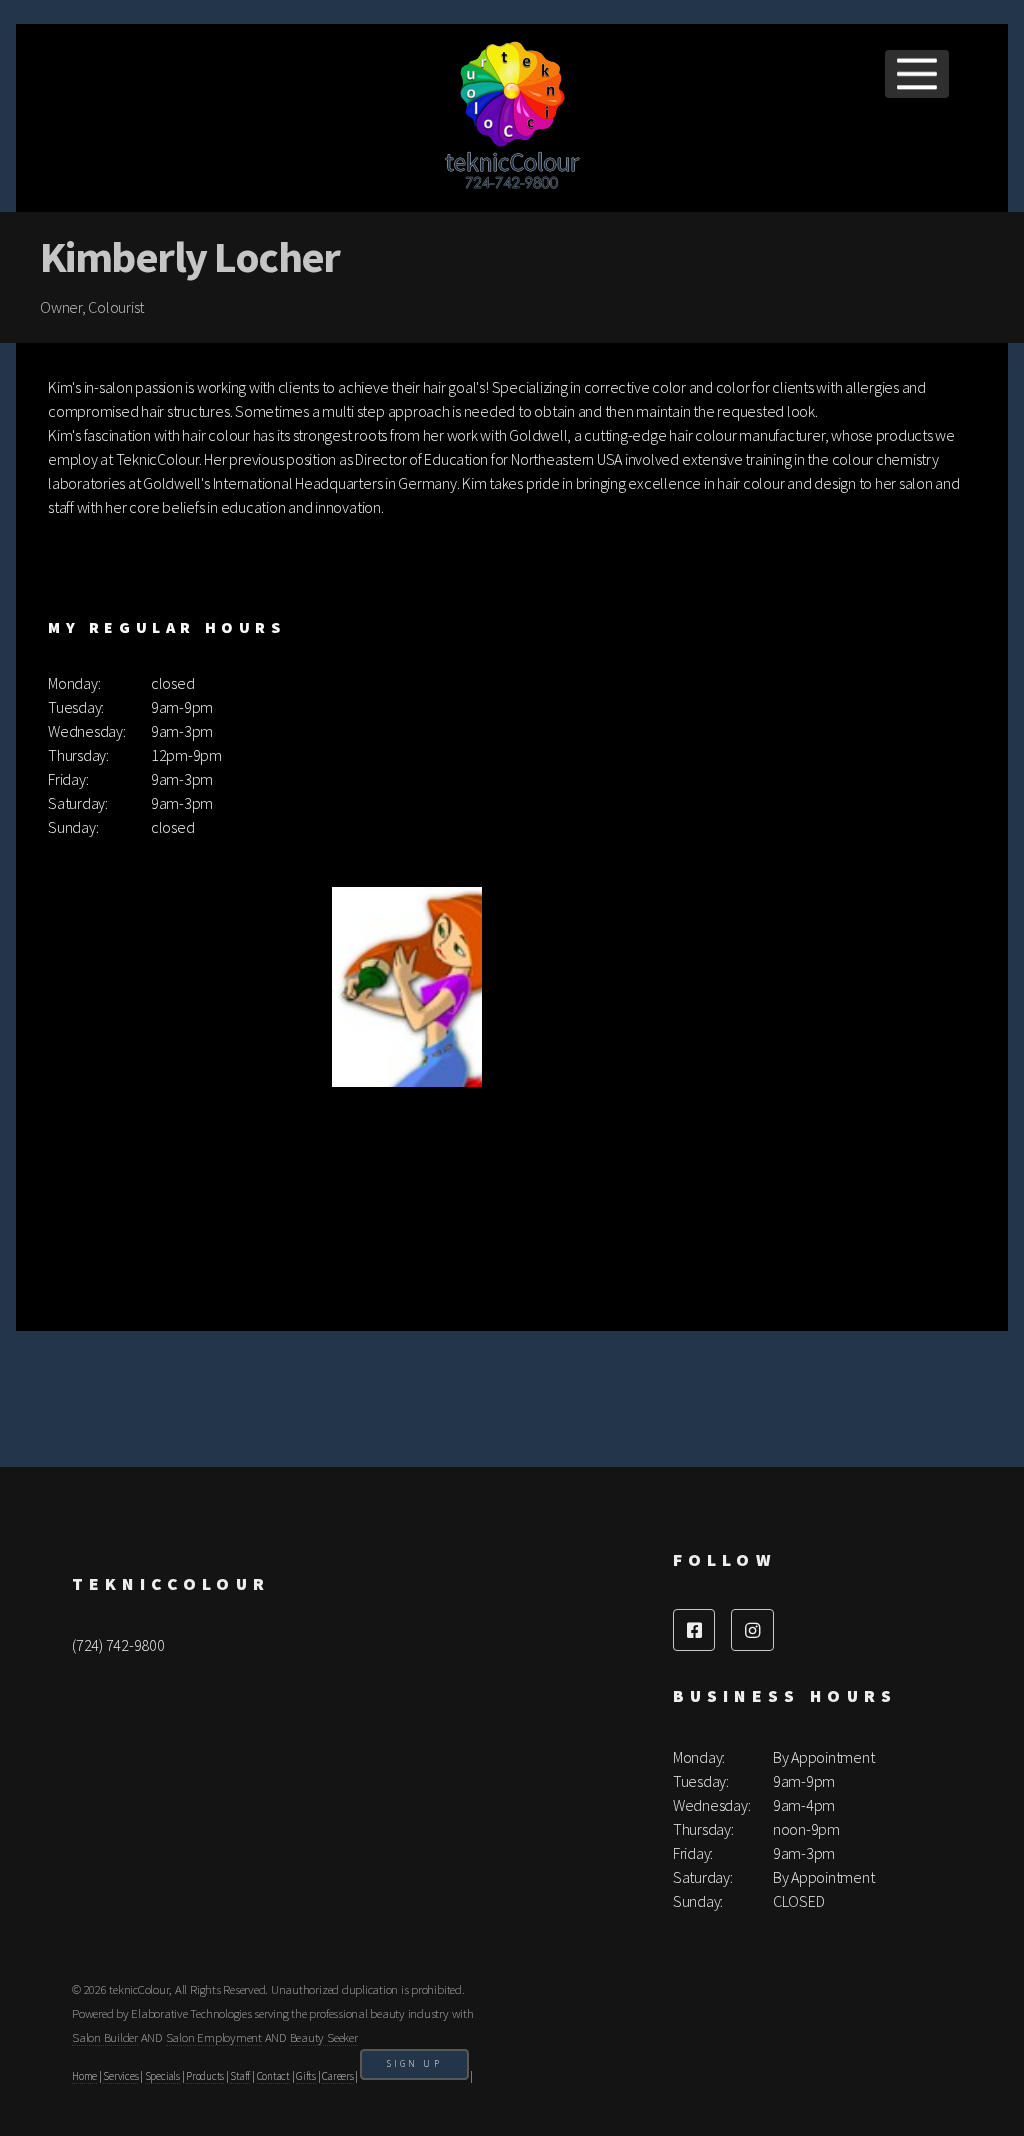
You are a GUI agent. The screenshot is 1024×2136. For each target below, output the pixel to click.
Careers (337, 2076)
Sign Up (414, 2063)
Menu (917, 74)
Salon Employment (214, 2037)
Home (84, 2076)
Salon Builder (105, 2037)
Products (205, 2076)
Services (120, 2076)
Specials (162, 2076)
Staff (240, 2076)
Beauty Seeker (324, 2037)
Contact (273, 2076)
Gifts (306, 2076)
